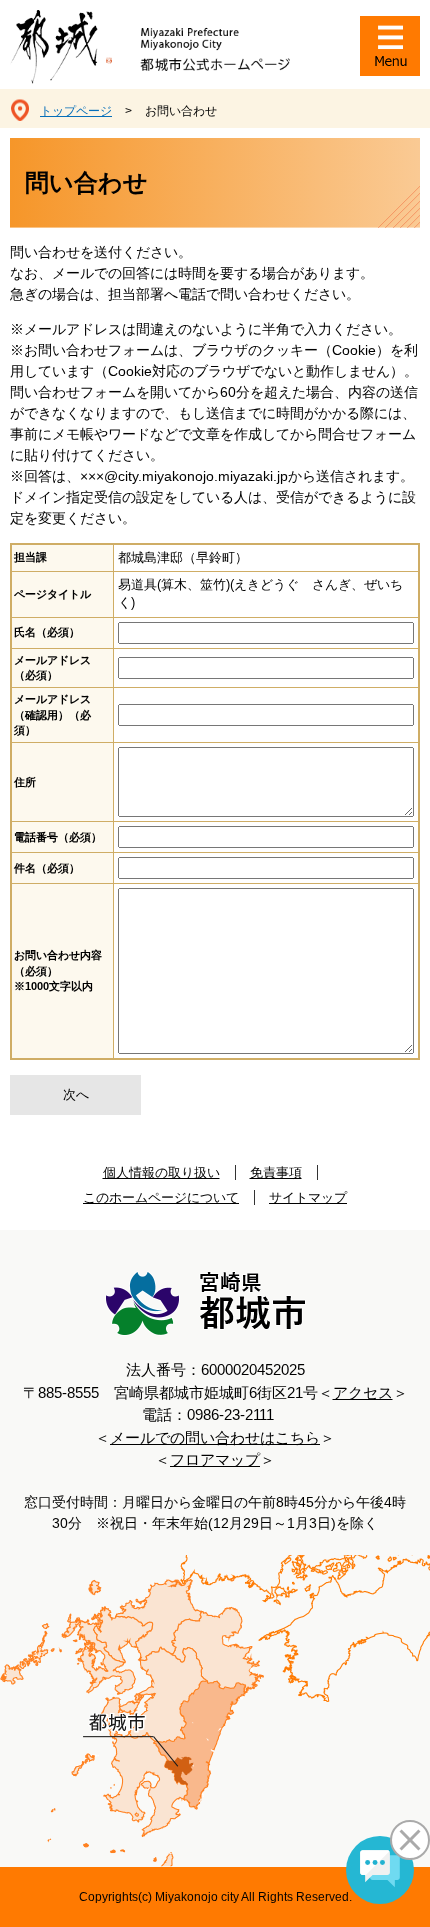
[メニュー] (390, 46)
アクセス (363, 1392)
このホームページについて (161, 1197)
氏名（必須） (47, 632)
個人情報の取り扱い (161, 1172)
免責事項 (276, 1172)
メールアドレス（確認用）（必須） (52, 714)
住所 (25, 782)
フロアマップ (215, 1459)
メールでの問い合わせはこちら (215, 1437)
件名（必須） (47, 868)
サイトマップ (308, 1197)
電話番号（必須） (58, 837)
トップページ (76, 111)
